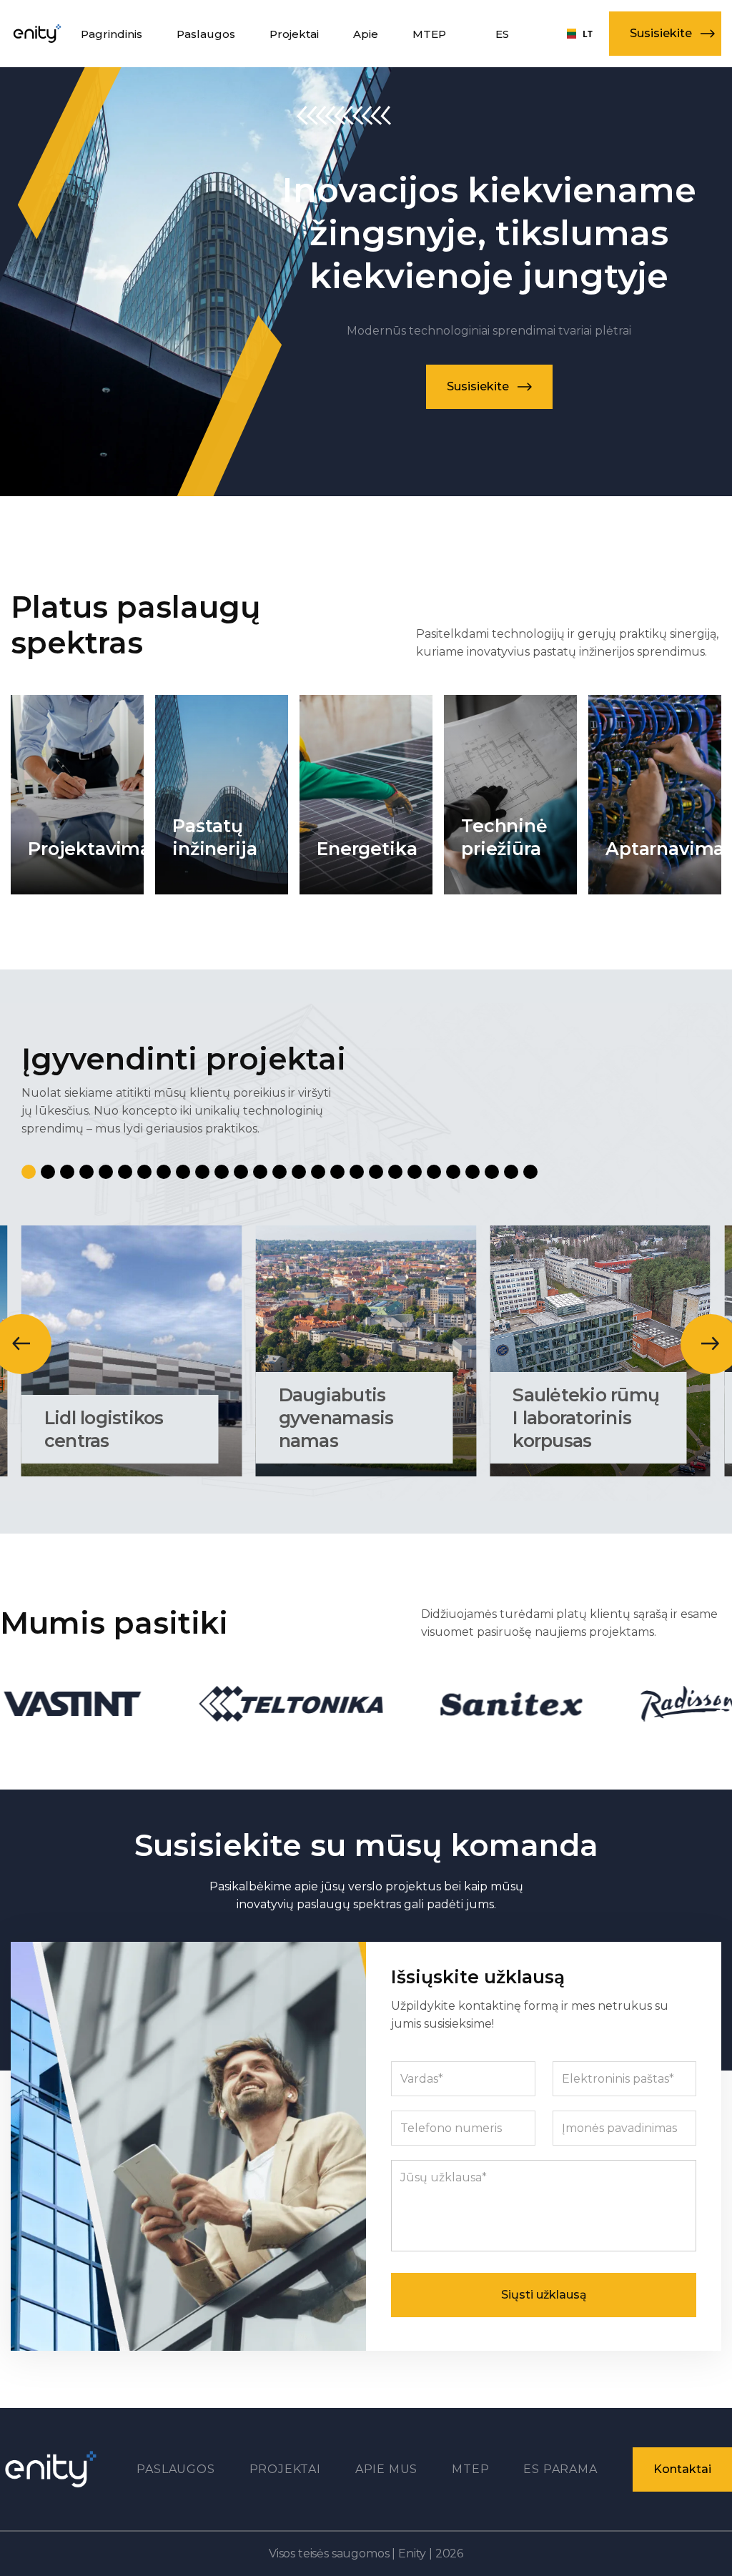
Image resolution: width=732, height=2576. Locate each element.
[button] (665, 34)
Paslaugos (175, 2469)
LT (575, 34)
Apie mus (386, 2469)
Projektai (285, 2469)
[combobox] (575, 34)
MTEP (470, 2469)
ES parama (560, 2469)
